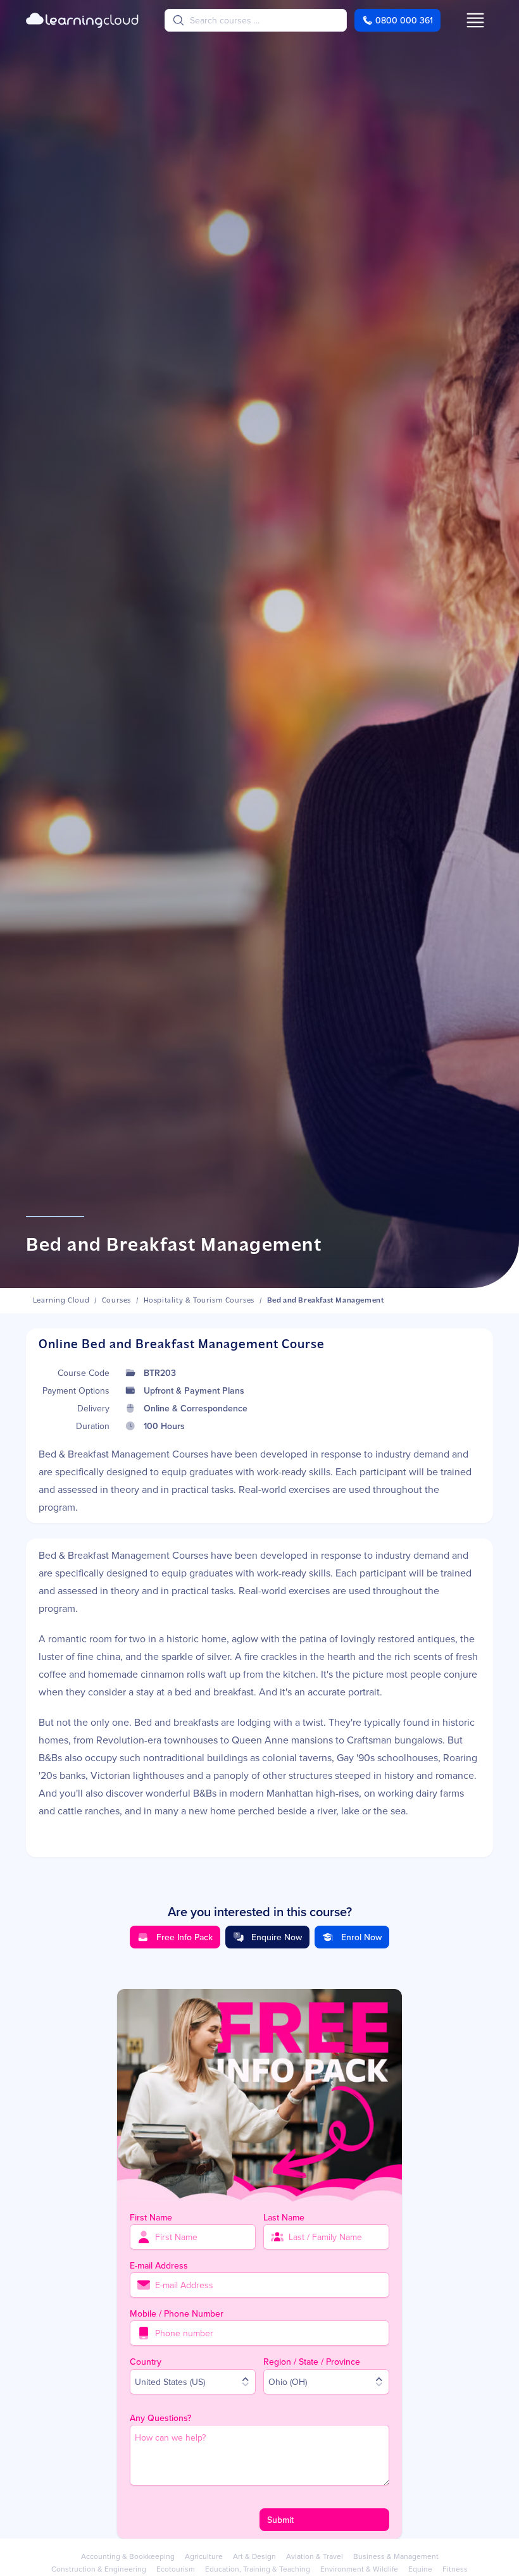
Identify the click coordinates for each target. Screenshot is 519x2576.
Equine (420, 2569)
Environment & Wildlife (359, 2569)
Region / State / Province (312, 2362)
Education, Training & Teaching (258, 2569)
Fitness (455, 2569)
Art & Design (254, 2556)
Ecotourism (176, 2569)
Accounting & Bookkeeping (128, 2556)
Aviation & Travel (315, 2556)
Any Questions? (160, 2418)
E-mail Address (159, 2265)
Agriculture (204, 2556)
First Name (151, 2217)
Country (146, 2362)
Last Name (284, 2217)
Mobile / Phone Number (177, 2313)
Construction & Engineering (99, 2569)
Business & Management (396, 2556)
